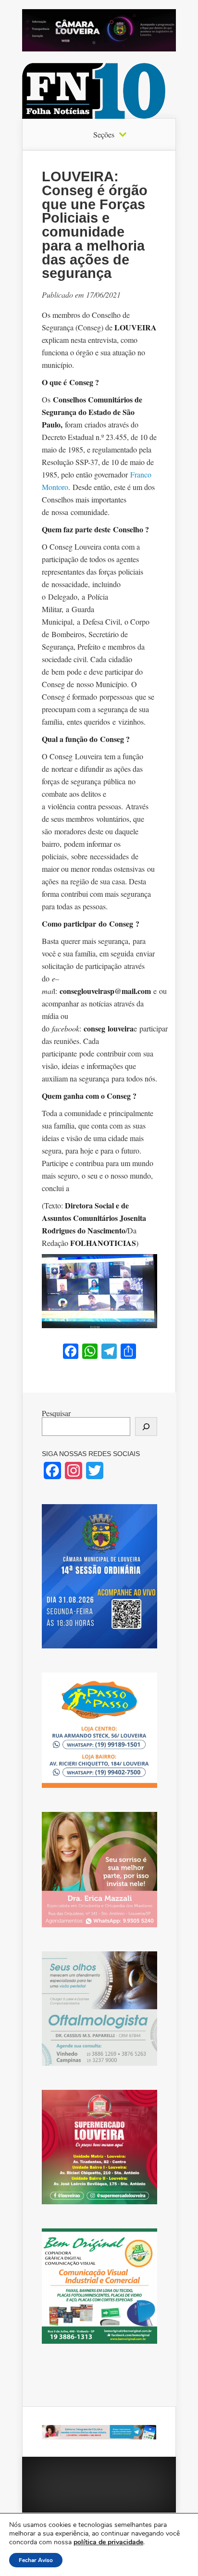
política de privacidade (108, 2542)
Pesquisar (56, 1413)
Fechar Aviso (36, 2560)
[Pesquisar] (146, 1426)
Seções (104, 135)
